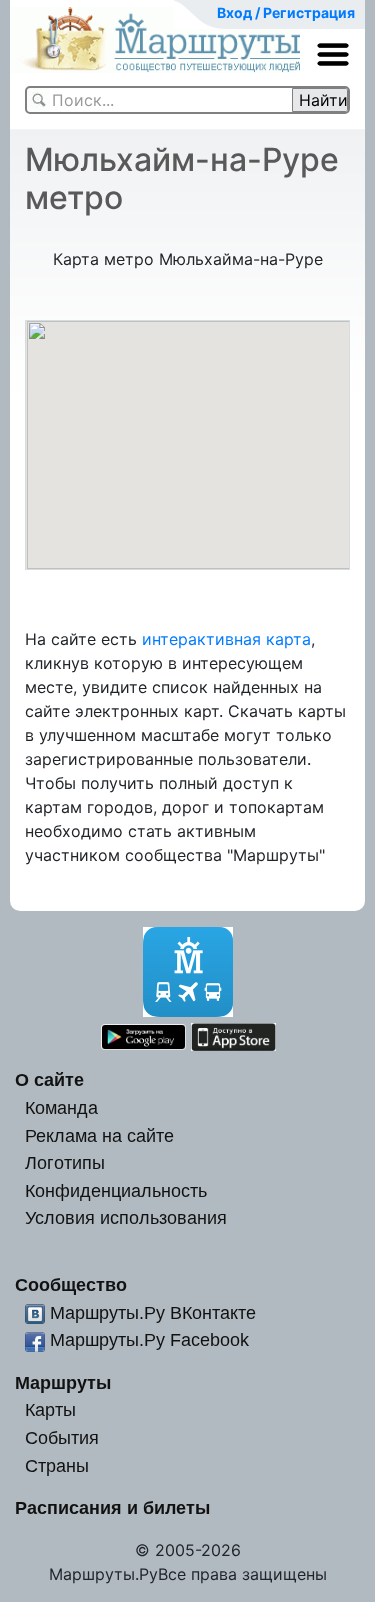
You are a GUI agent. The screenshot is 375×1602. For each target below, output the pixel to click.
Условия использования (126, 1217)
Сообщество (71, 1284)
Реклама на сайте (99, 1135)
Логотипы (65, 1162)
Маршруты (63, 1382)
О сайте (49, 1079)
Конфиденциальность (116, 1190)
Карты (50, 1409)
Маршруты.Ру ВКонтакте (153, 1312)
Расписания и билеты (112, 1507)
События (62, 1437)
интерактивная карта (226, 639)
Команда (61, 1107)
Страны (57, 1465)
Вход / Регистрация (286, 12)
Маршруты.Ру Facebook (149, 1339)
